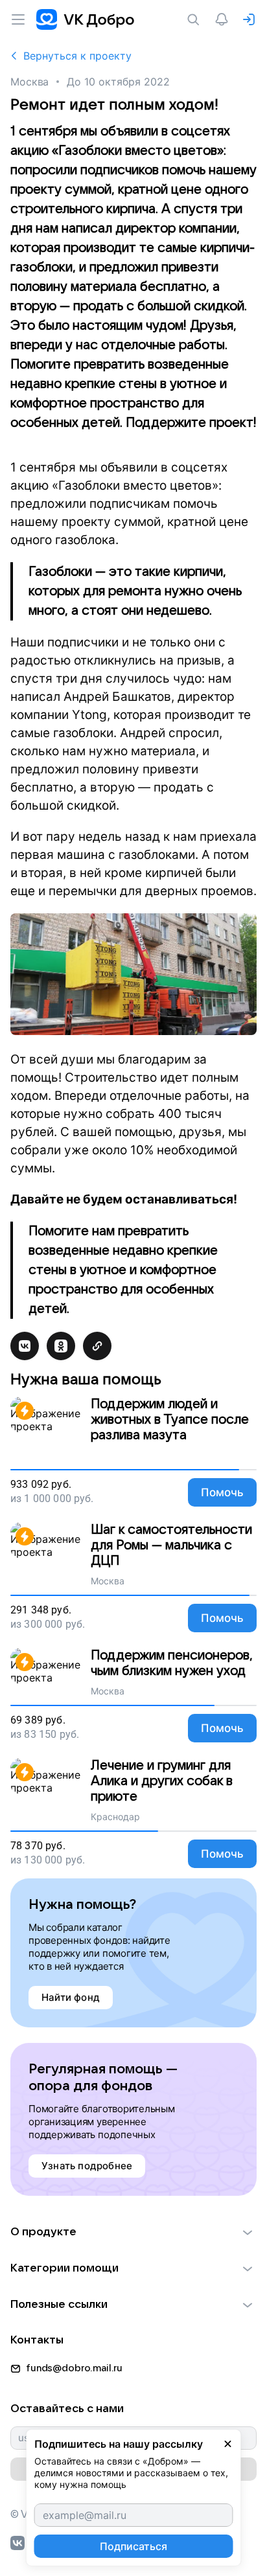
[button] (133, 2232)
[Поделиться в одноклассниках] (61, 1346)
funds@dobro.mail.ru (74, 2368)
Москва (29, 82)
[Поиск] (196, 19)
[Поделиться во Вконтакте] (25, 1346)
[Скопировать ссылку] (97, 1346)
